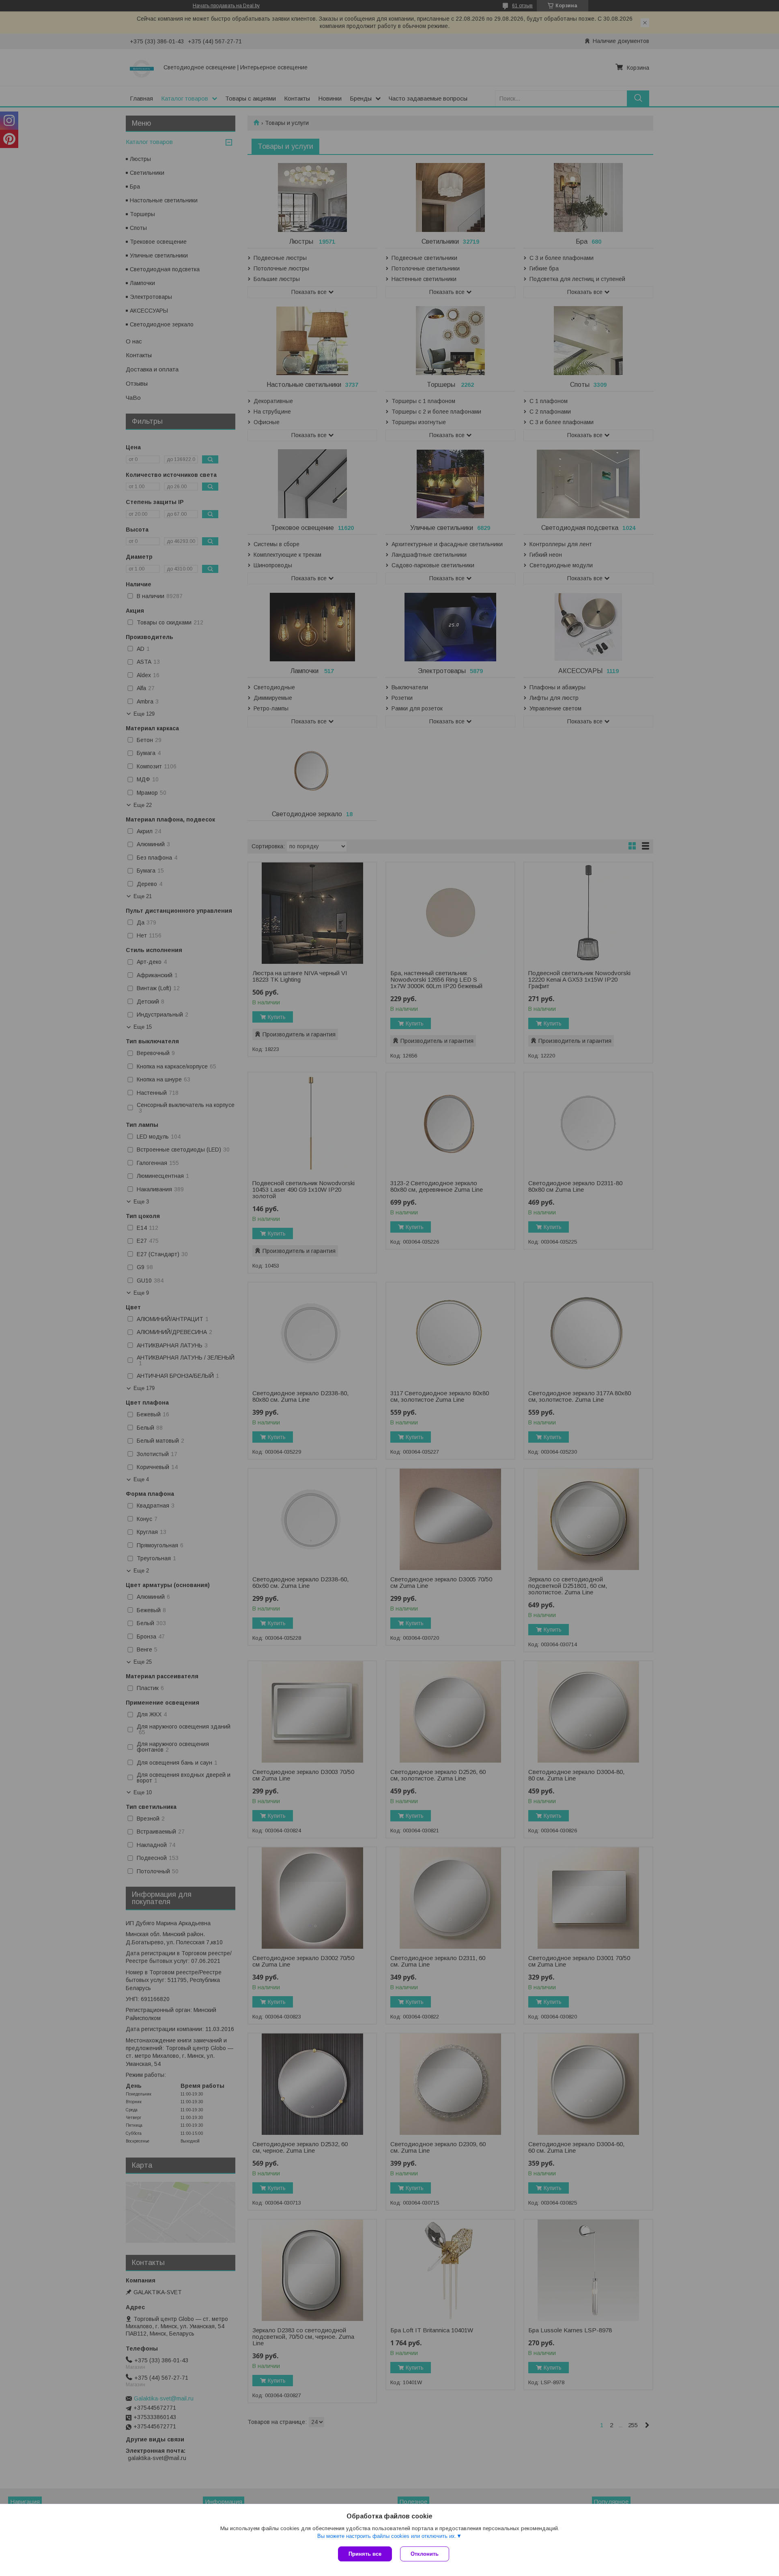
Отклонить (425, 2554)
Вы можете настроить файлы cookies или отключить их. (387, 2536)
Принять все (365, 2554)
